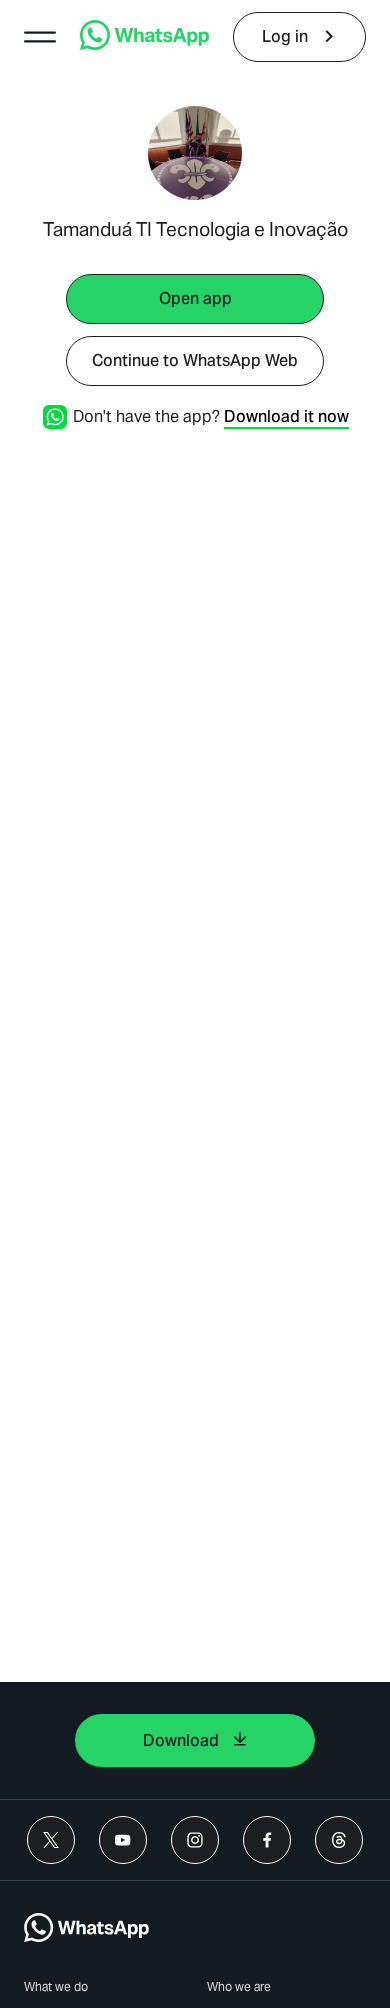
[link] (144, 44)
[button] (40, 37)
